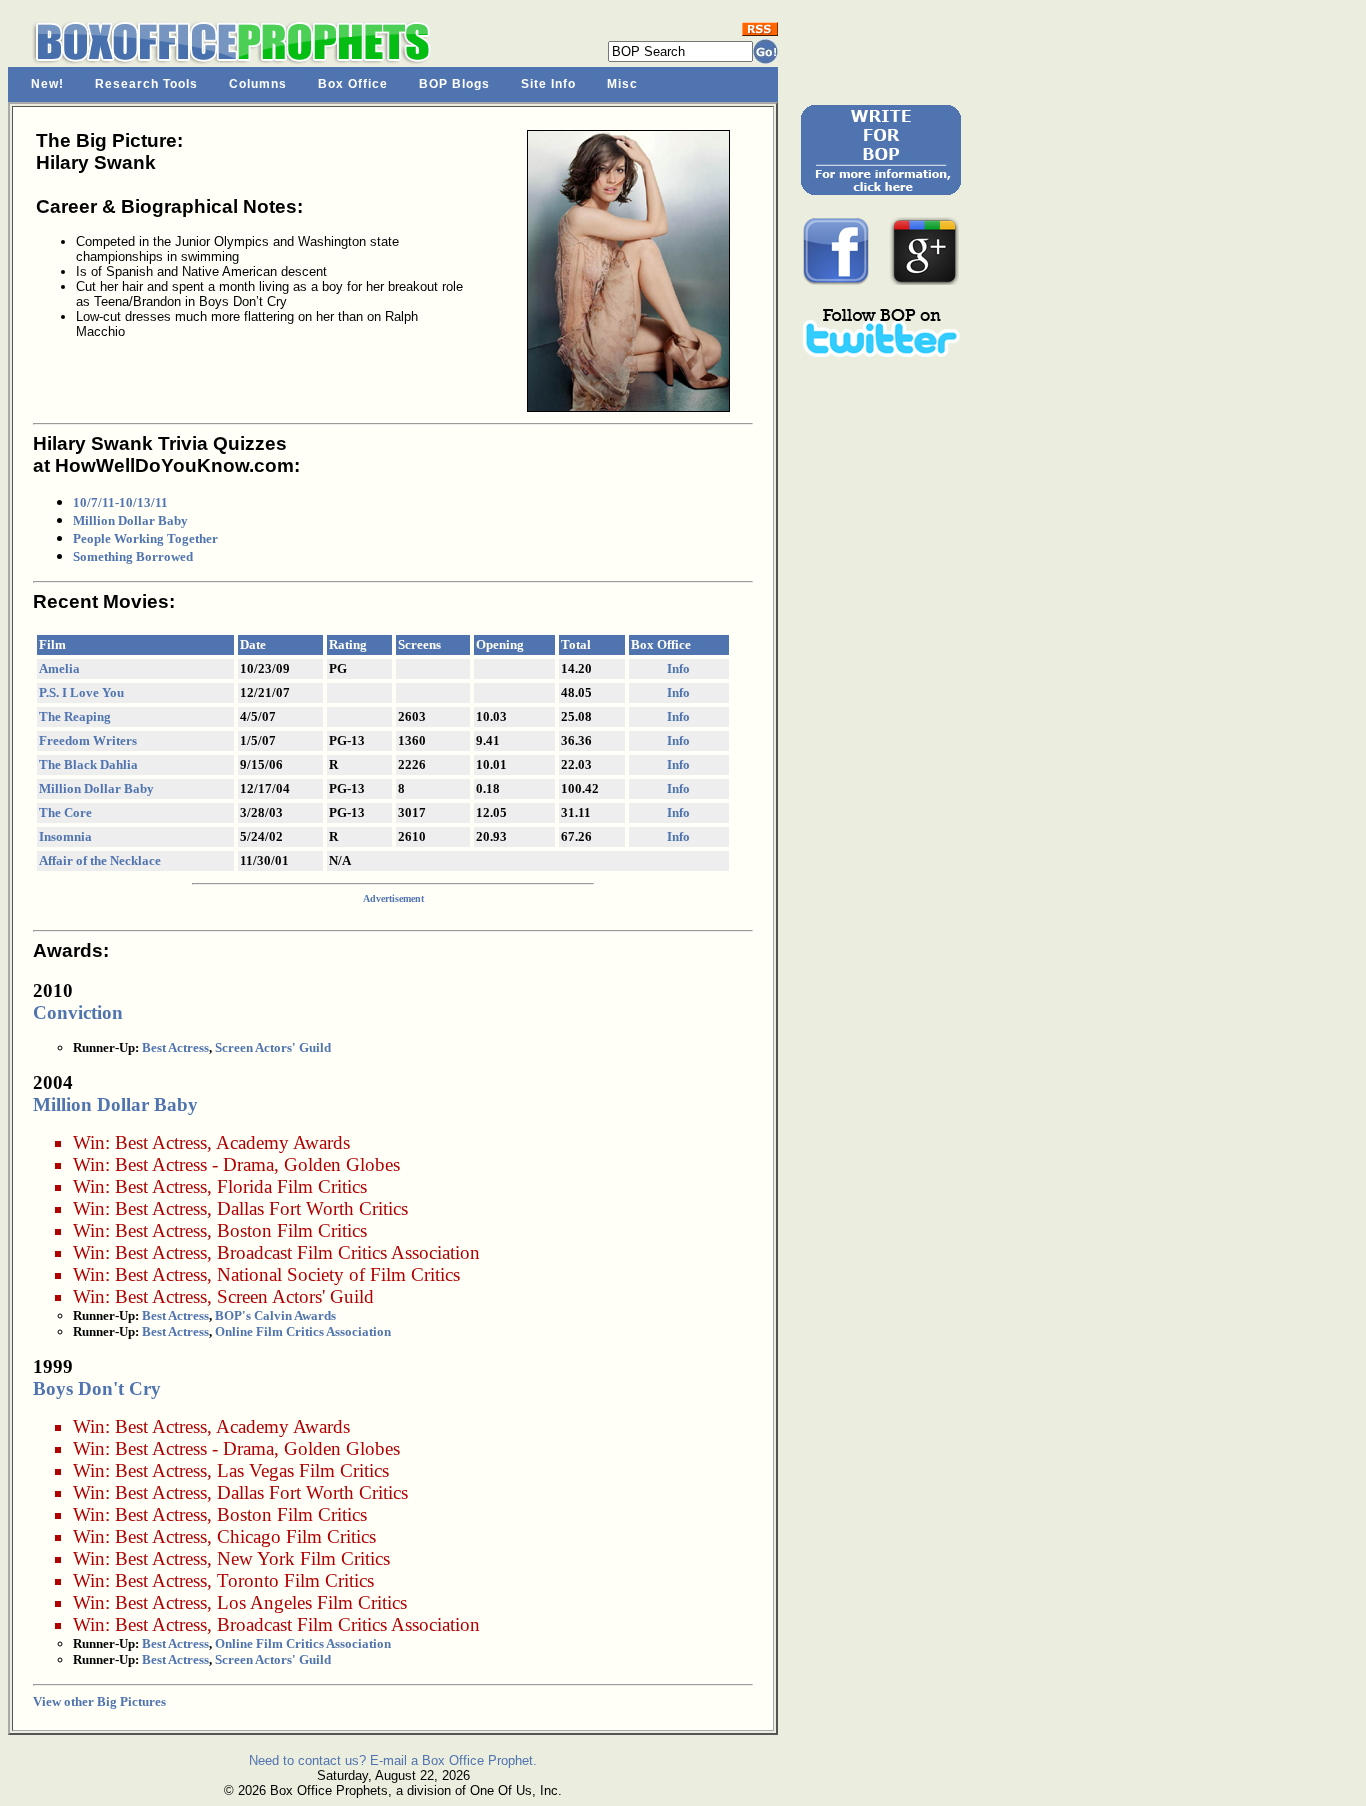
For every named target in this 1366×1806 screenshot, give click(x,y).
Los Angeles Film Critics (312, 1602)
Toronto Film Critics (295, 1580)
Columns (258, 84)
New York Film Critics (303, 1558)
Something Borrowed (133, 556)
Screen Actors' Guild (273, 1047)
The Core (65, 812)
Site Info (548, 84)
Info (678, 668)
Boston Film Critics (292, 1230)
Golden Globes (342, 1164)
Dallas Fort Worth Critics (312, 1208)
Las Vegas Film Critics (303, 1470)
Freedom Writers (88, 740)
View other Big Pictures (99, 1701)
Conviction (78, 1012)
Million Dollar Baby (130, 520)
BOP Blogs (454, 84)
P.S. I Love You (81, 692)
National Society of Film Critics (338, 1274)
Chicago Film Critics (296, 1536)
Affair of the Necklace (100, 860)
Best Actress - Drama (194, 1164)
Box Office (353, 84)
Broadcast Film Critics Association (348, 1252)
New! (47, 84)
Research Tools (146, 84)
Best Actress (175, 1047)
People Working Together (145, 538)
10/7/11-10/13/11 (120, 502)
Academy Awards (283, 1142)
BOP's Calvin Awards (275, 1315)
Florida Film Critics (292, 1186)
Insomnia (65, 836)
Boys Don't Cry (97, 1388)
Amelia (59, 668)
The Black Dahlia (88, 764)
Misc (622, 84)
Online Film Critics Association (303, 1331)
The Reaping (75, 716)
